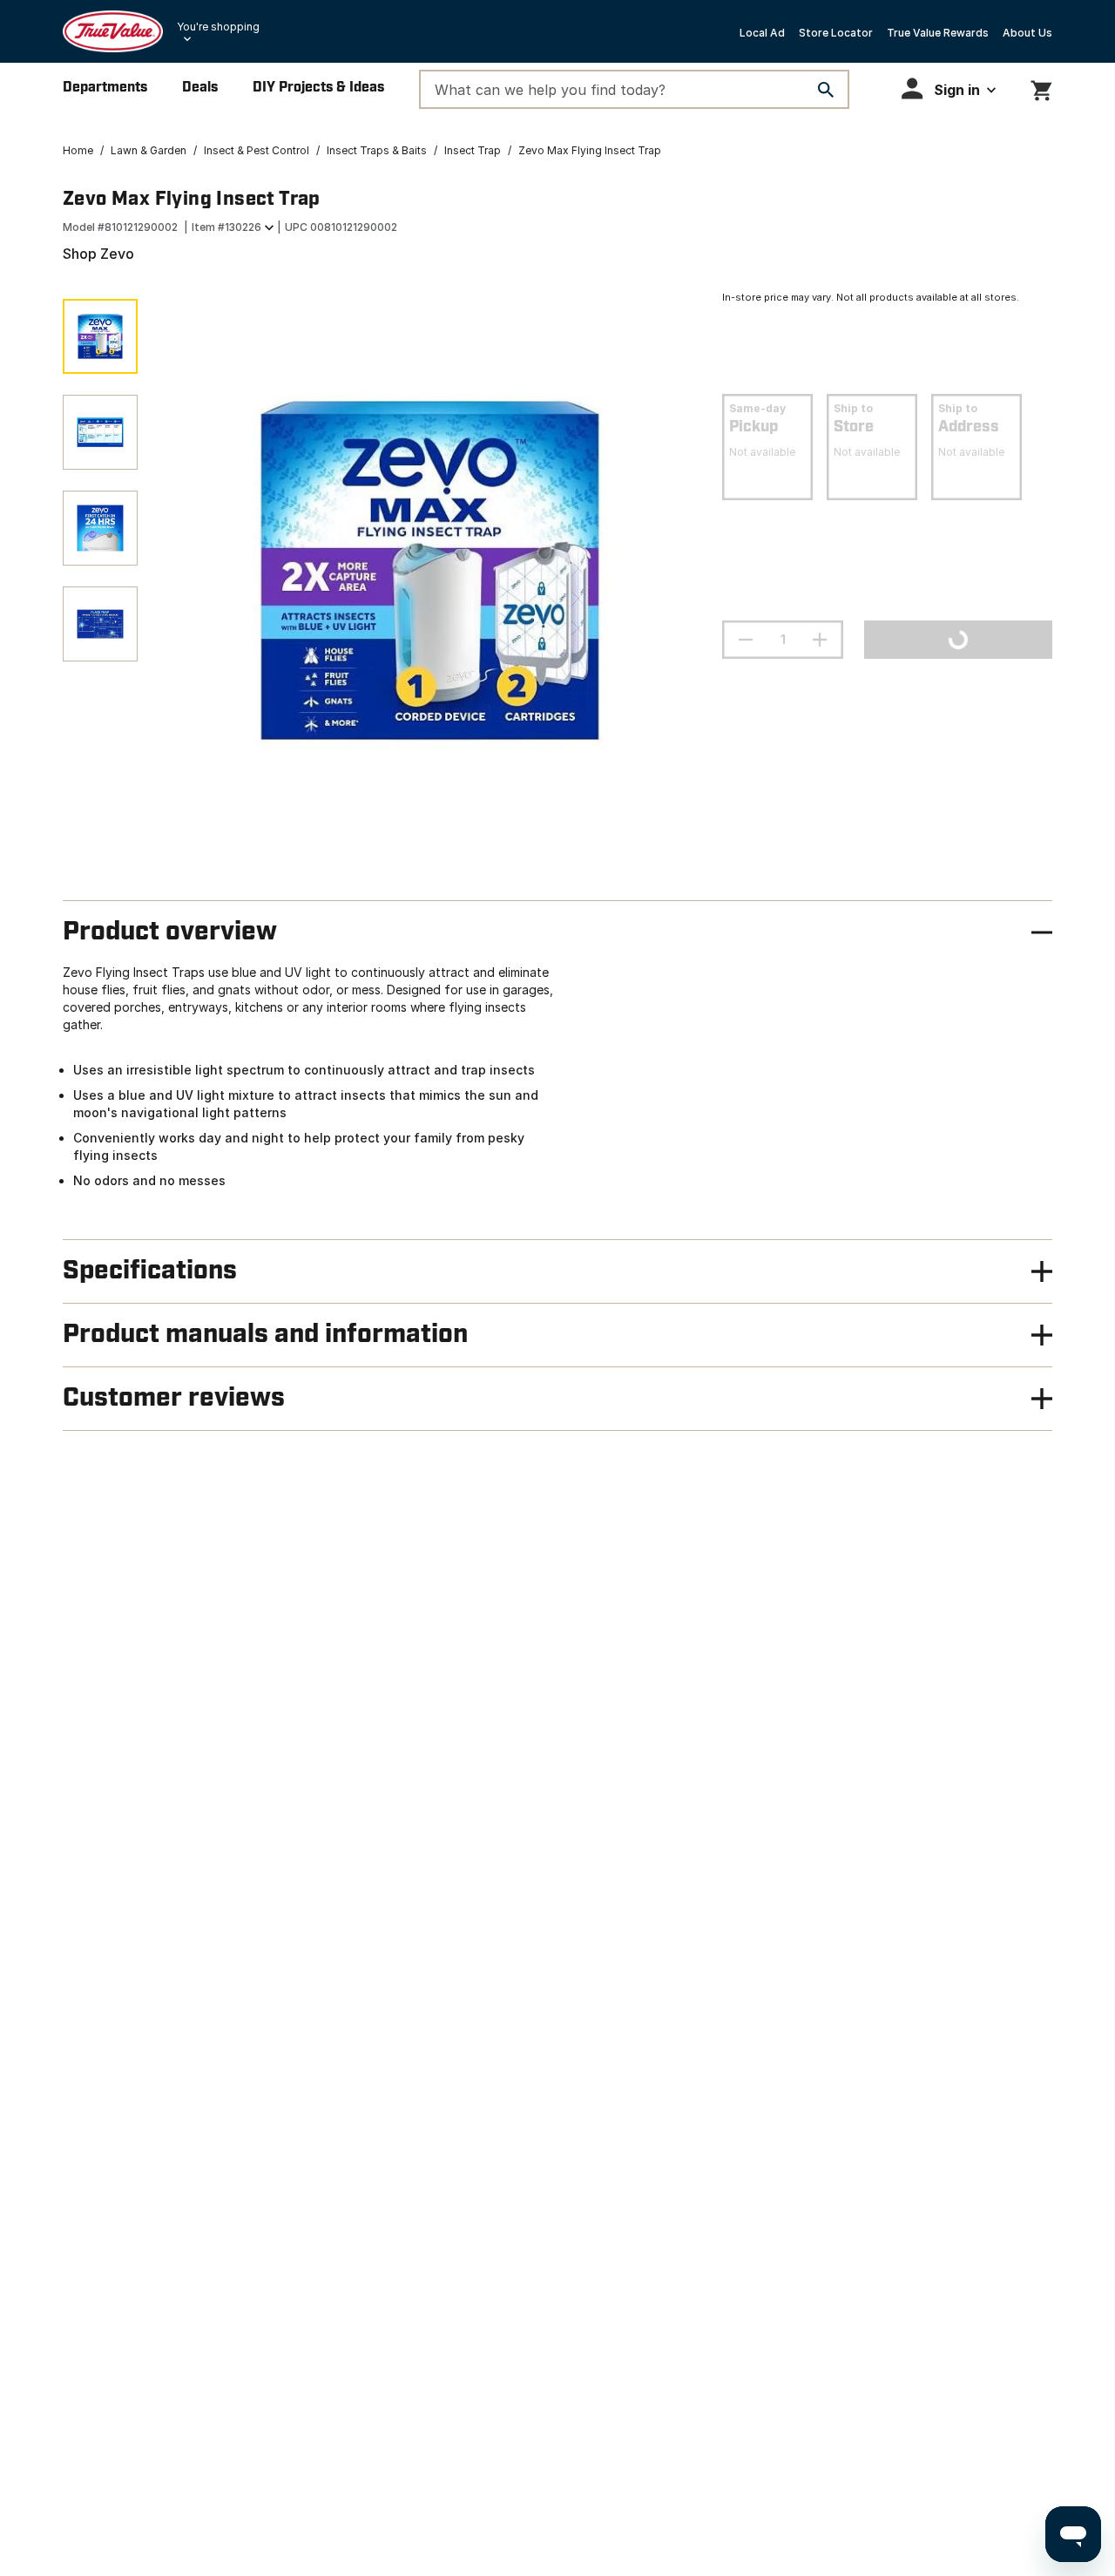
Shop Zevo (98, 254)
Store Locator (836, 33)
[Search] (826, 90)
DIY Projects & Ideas (318, 88)
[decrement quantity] (746, 640)
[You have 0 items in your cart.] (1041, 88)
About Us (1027, 33)
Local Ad (762, 33)
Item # (226, 227)
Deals (200, 88)
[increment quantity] (820, 640)
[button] (949, 88)
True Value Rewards (938, 33)
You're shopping (218, 27)
